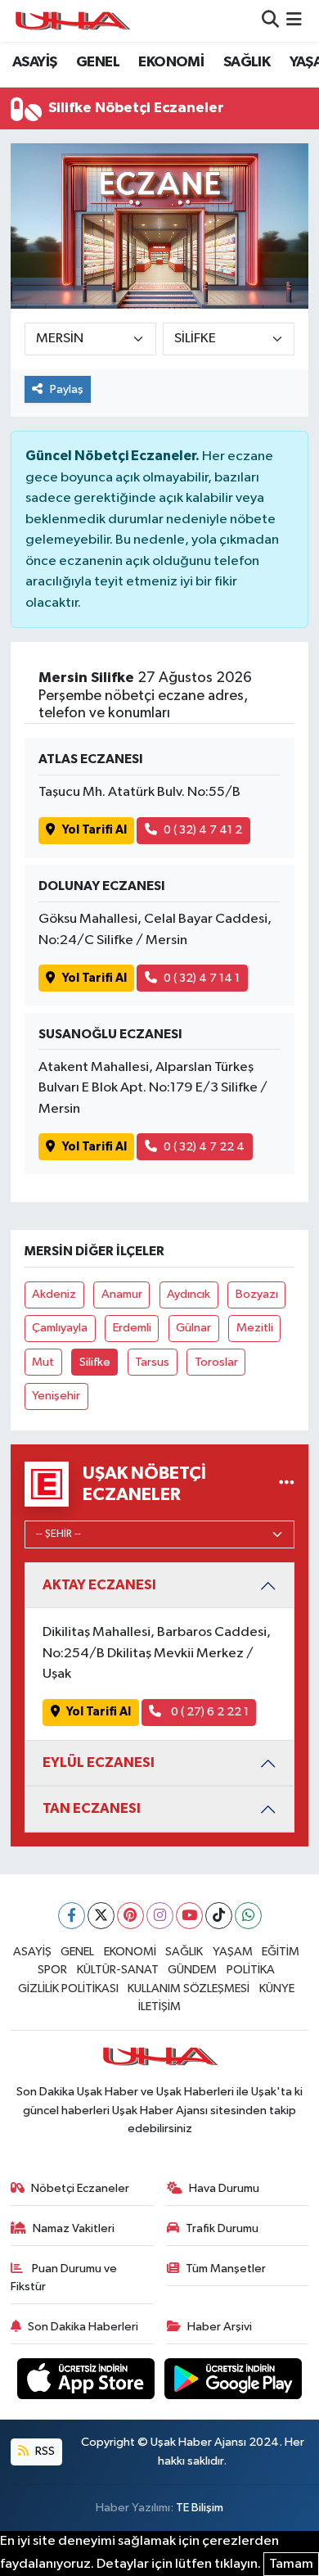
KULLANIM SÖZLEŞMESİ (189, 1988)
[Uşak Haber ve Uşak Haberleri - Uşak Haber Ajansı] (72, 21)
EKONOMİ (171, 62)
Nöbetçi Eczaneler (80, 2188)
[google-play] (234, 2382)
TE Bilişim (200, 2508)
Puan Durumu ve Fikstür (64, 2278)
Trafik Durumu (222, 2228)
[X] (101, 1916)
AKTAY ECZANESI (99, 1585)
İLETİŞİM (159, 2007)
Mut (43, 1362)
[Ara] (270, 21)
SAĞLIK (247, 62)
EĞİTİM (281, 1952)
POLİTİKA (251, 1970)
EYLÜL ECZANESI (99, 1763)
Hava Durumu (224, 2188)
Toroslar (216, 1362)
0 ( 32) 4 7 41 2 (203, 830)
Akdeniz (54, 1294)
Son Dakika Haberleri (83, 2327)
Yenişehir (56, 1396)
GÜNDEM (192, 1970)
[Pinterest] (130, 1916)
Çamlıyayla (60, 1328)
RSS (44, 2451)
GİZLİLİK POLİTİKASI (68, 1988)
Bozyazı (257, 1294)
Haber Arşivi (220, 2327)
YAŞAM (233, 1952)
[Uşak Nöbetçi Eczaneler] (287, 1484)
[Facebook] (72, 1916)
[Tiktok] (219, 1916)
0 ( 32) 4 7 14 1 (202, 978)
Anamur (122, 1294)
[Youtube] (189, 1916)
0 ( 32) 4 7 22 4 (204, 1147)
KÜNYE (277, 1988)
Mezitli (255, 1328)
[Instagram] (160, 1916)
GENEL (98, 62)
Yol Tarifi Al (94, 830)
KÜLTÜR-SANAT (118, 1970)
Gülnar (193, 1328)
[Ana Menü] (294, 21)
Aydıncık (189, 1294)
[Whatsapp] (248, 1916)
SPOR (52, 1970)
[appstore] (88, 2382)
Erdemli (132, 1328)
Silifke (95, 1362)
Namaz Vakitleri (74, 2228)
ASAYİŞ (34, 62)
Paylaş (67, 389)
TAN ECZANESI (92, 1808)
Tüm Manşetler (226, 2269)
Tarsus (152, 1362)
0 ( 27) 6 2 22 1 (209, 1712)
